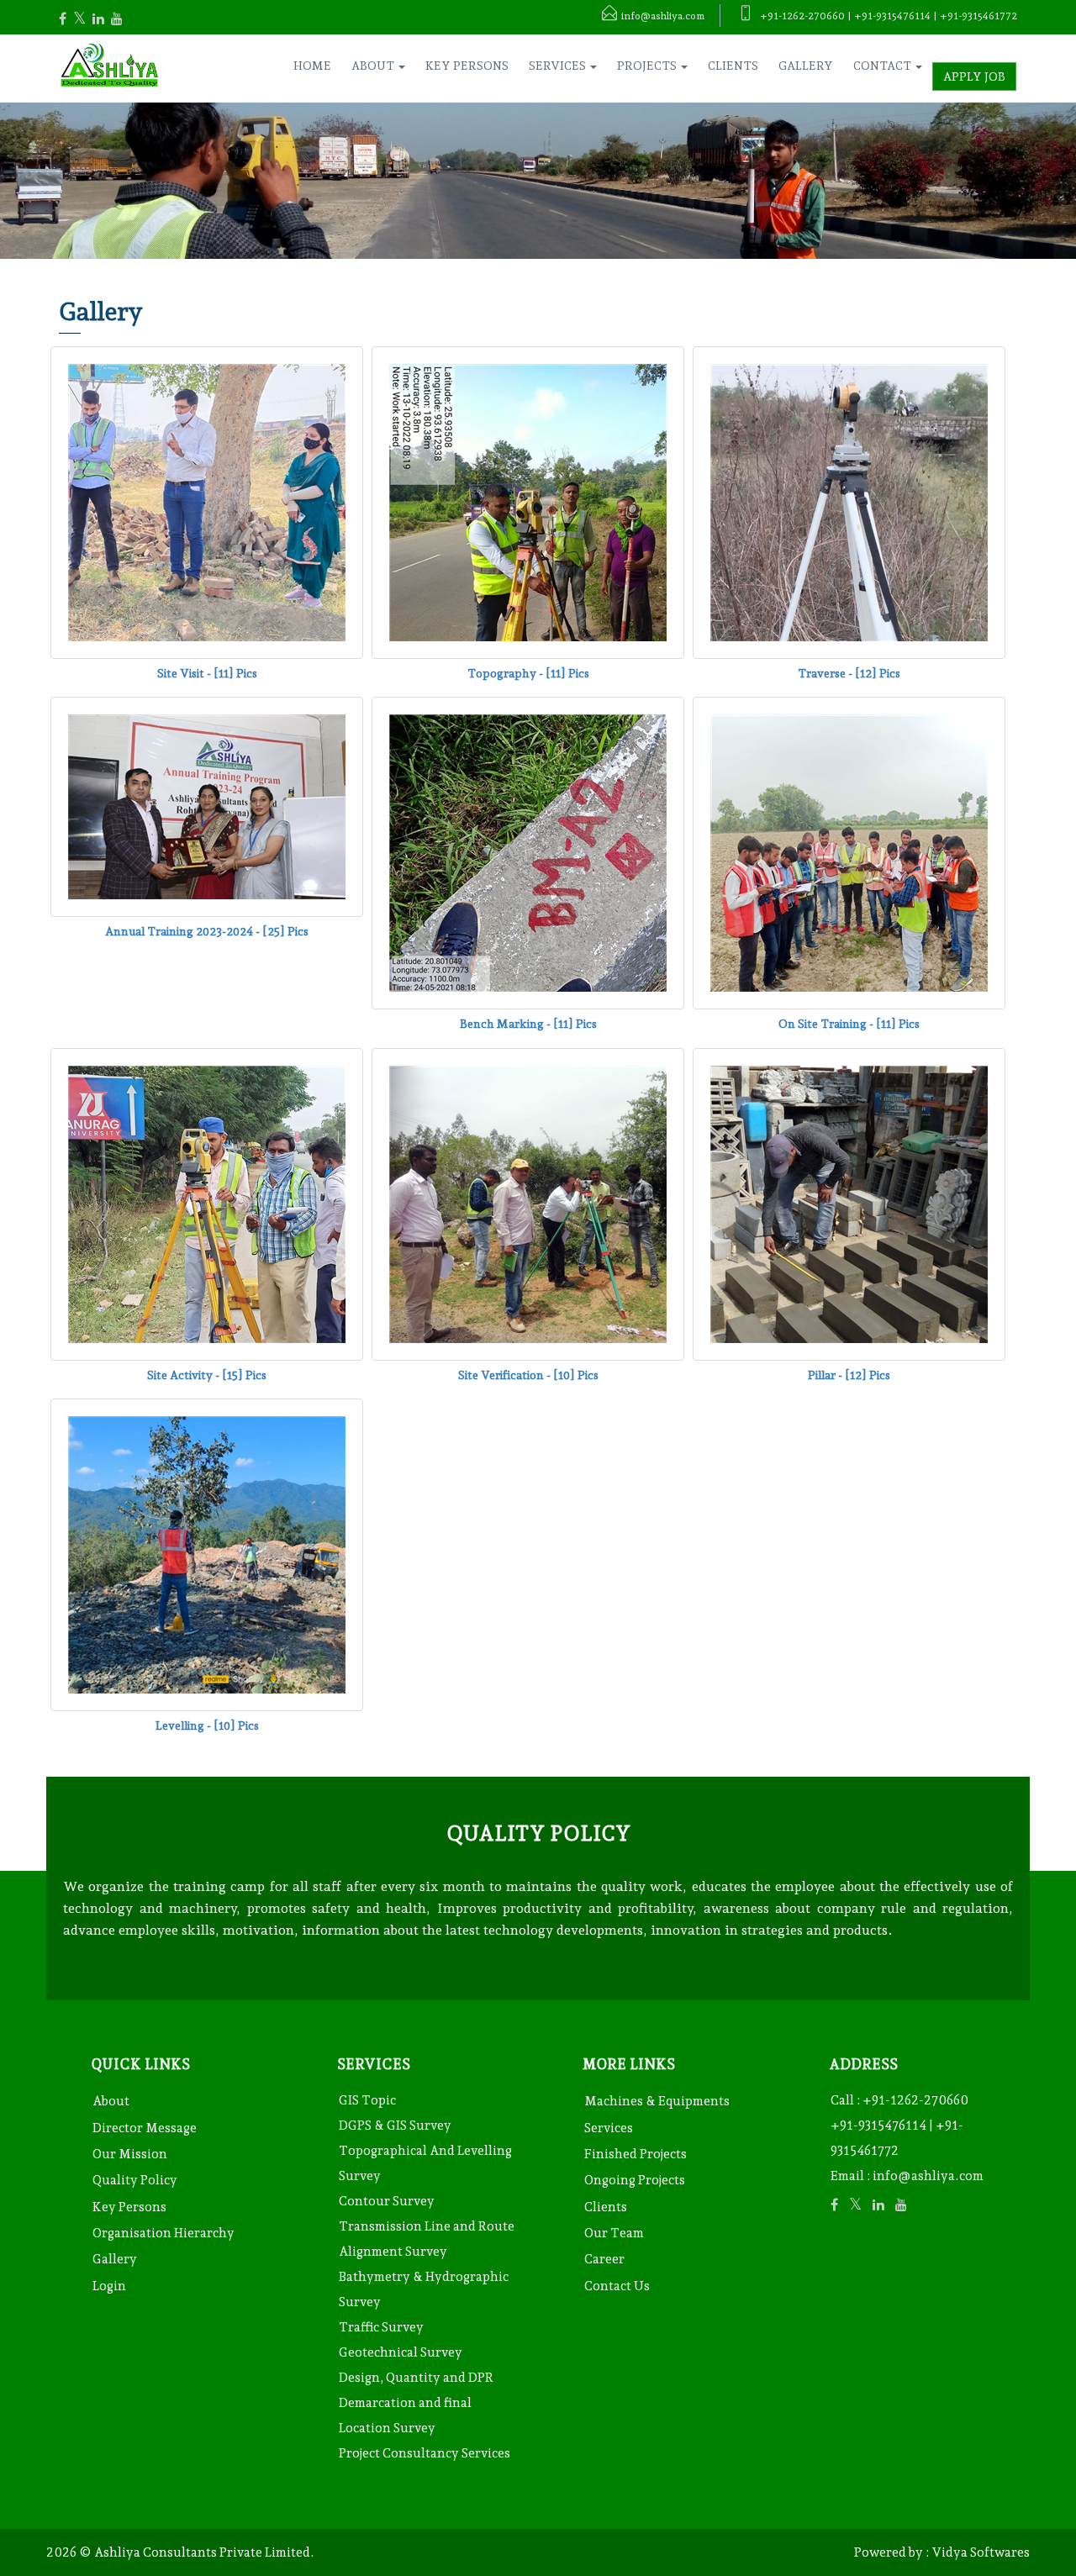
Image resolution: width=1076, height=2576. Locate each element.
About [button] (374, 66)
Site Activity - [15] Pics (207, 1375)
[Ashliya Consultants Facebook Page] (71, 19)
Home (312, 66)
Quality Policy (135, 2180)
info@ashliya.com (928, 2176)
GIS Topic (367, 2100)
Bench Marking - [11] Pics (528, 1024)
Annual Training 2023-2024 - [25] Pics (207, 931)
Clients (733, 66)
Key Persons (467, 66)
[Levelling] (207, 1554)
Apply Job (974, 76)
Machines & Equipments (657, 2101)
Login (109, 2286)
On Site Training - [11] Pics (849, 1024)
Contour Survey (387, 2201)
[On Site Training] (849, 852)
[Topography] (528, 502)
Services (609, 2128)
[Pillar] (849, 1203)
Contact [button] (883, 66)
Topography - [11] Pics (528, 673)
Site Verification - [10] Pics (528, 1375)
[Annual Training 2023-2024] (207, 806)
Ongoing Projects (635, 2180)
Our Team (614, 2233)
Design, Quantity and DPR (416, 2378)
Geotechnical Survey (401, 2352)
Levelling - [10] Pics (207, 1725)
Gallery (806, 66)
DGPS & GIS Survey (395, 2126)
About (111, 2101)
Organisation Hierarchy (164, 2233)
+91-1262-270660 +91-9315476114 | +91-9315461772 (899, 2126)
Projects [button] (648, 66)
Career (604, 2259)
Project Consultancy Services (425, 2453)
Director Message (145, 2128)
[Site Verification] (528, 1203)
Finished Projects (636, 2154)
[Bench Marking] (528, 852)
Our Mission (130, 2154)
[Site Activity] (207, 1203)
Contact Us (617, 2286)
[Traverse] (849, 502)
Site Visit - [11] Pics (207, 673)
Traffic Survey (381, 2327)
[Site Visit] (207, 502)
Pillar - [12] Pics (849, 1375)
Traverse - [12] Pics (849, 673)
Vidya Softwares (981, 2552)
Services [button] (559, 66)
